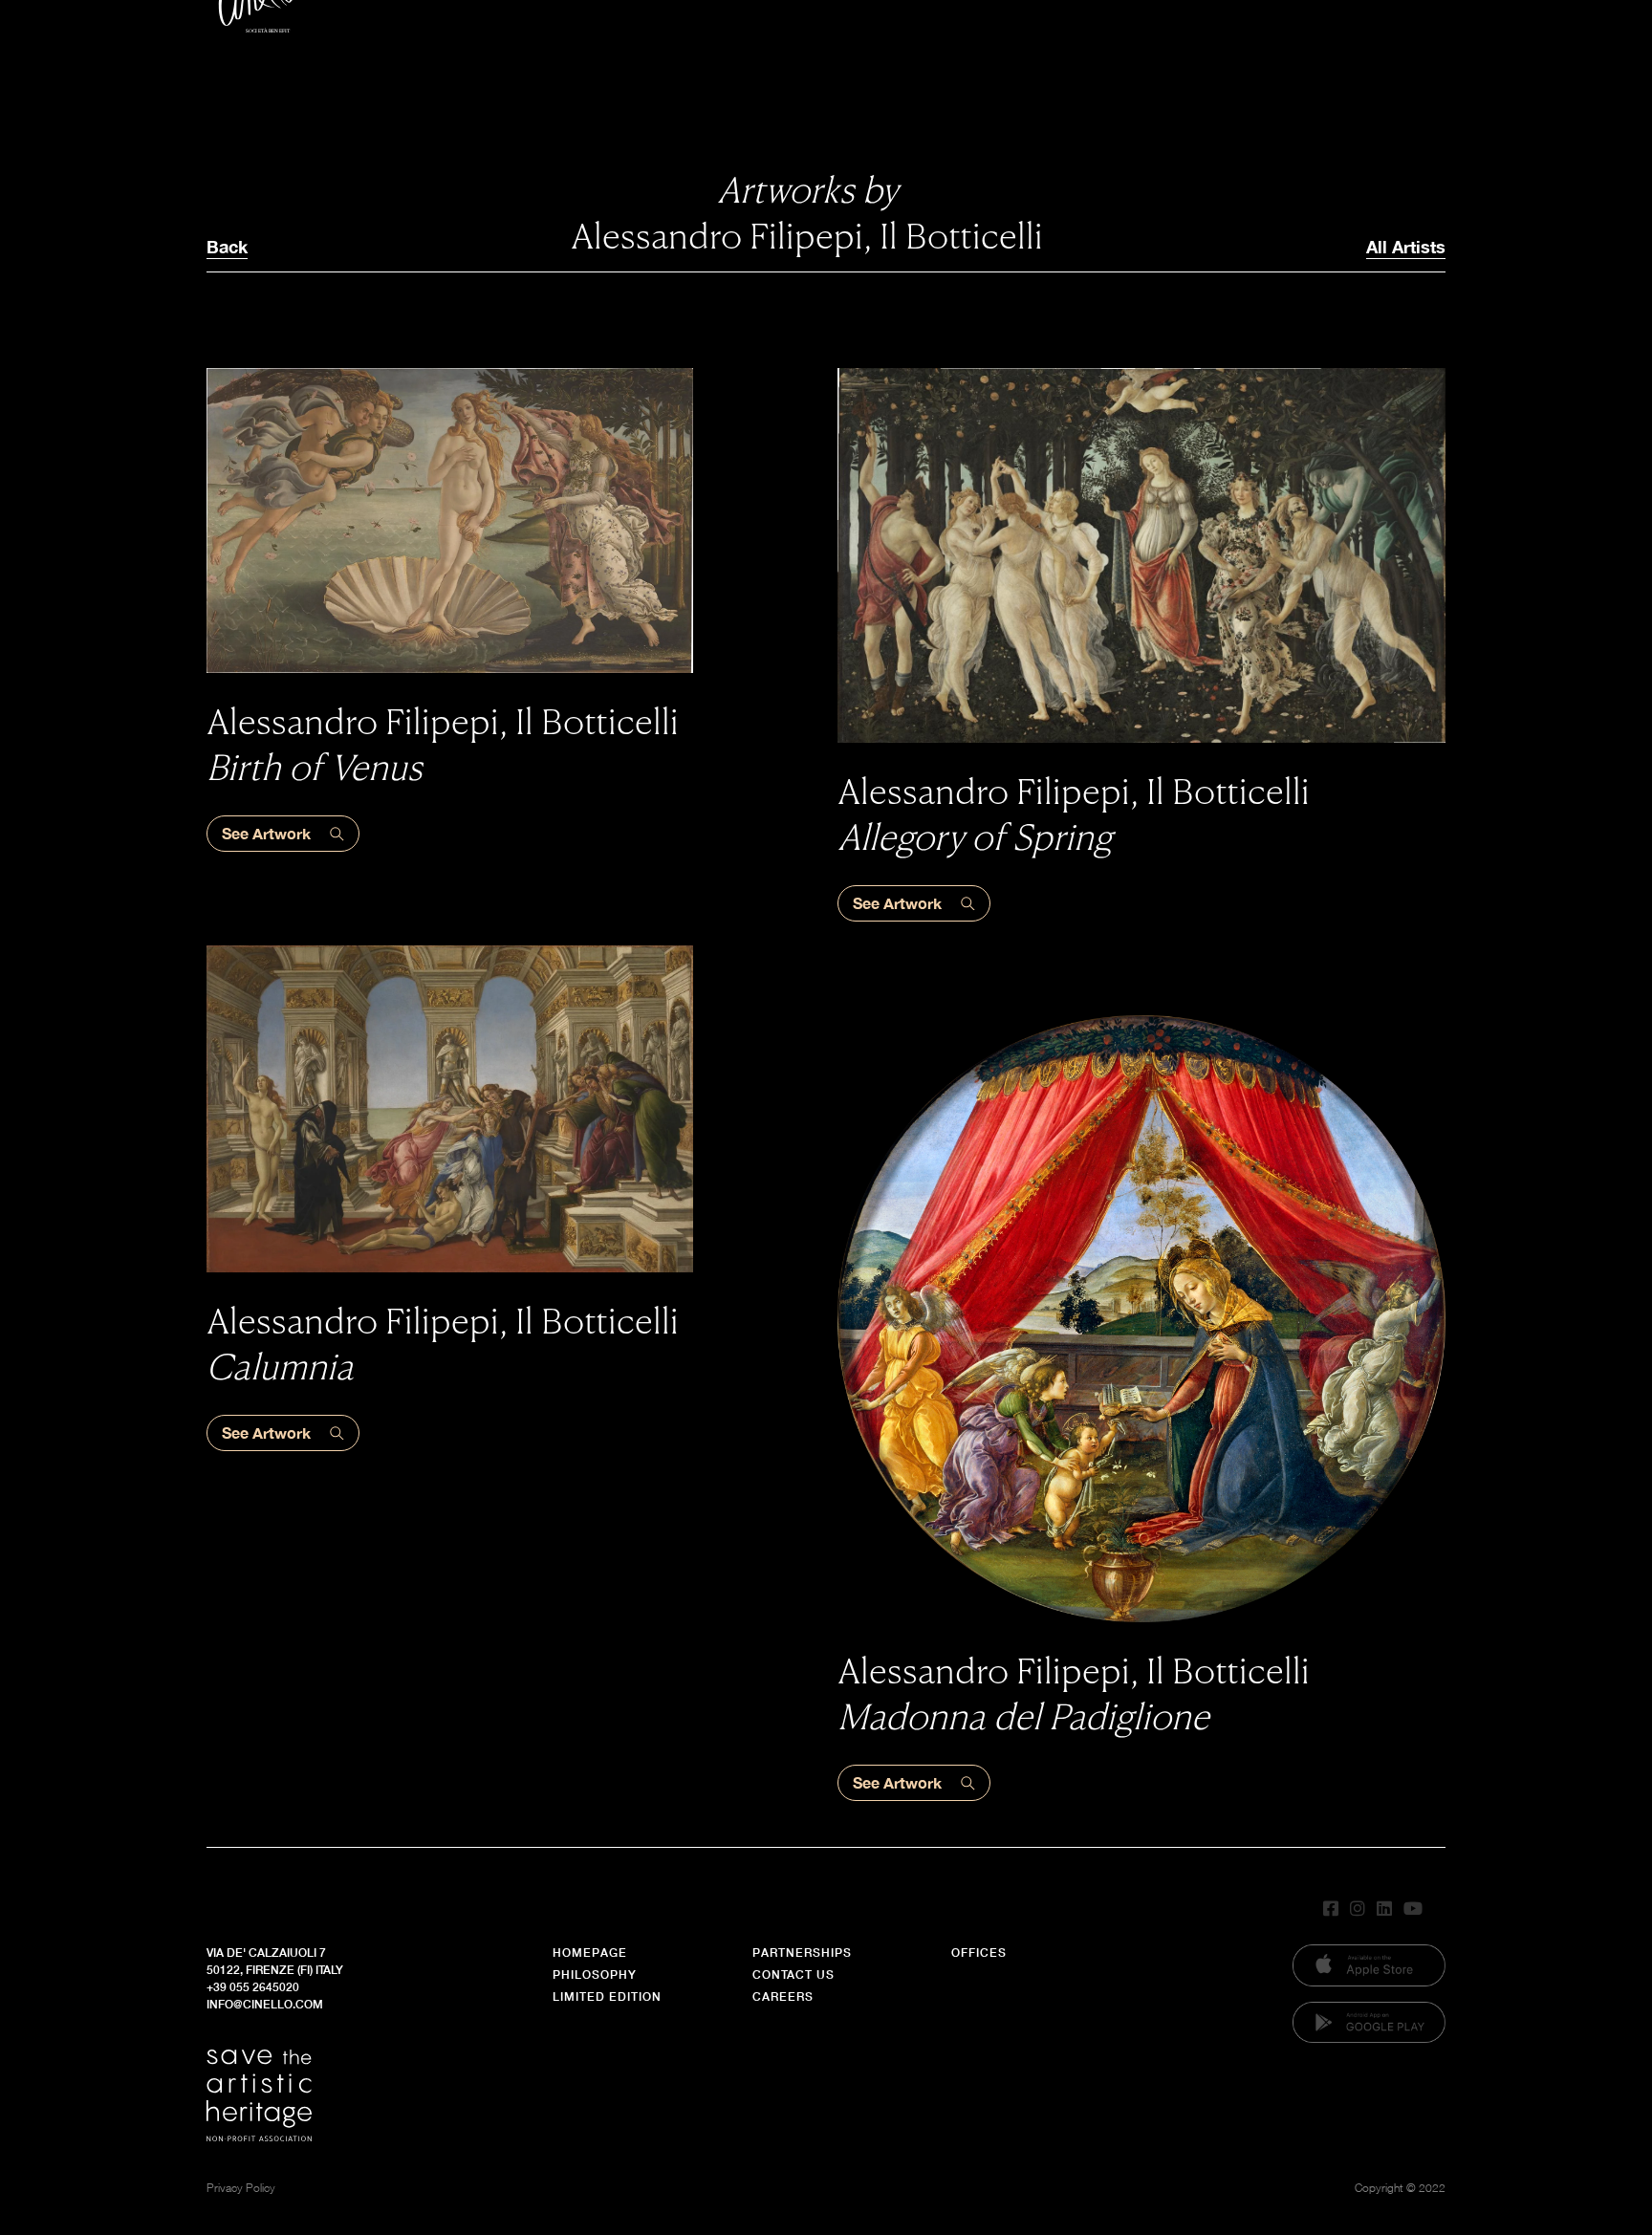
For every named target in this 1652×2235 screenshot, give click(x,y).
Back (227, 247)
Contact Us (793, 1975)
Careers (783, 1996)
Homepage (590, 1953)
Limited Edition (607, 1996)
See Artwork (266, 833)
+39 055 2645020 (253, 1987)
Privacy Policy (241, 2188)
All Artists (1406, 247)
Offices (979, 1953)
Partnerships (802, 1953)
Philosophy (595, 1975)
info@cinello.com (265, 2004)
